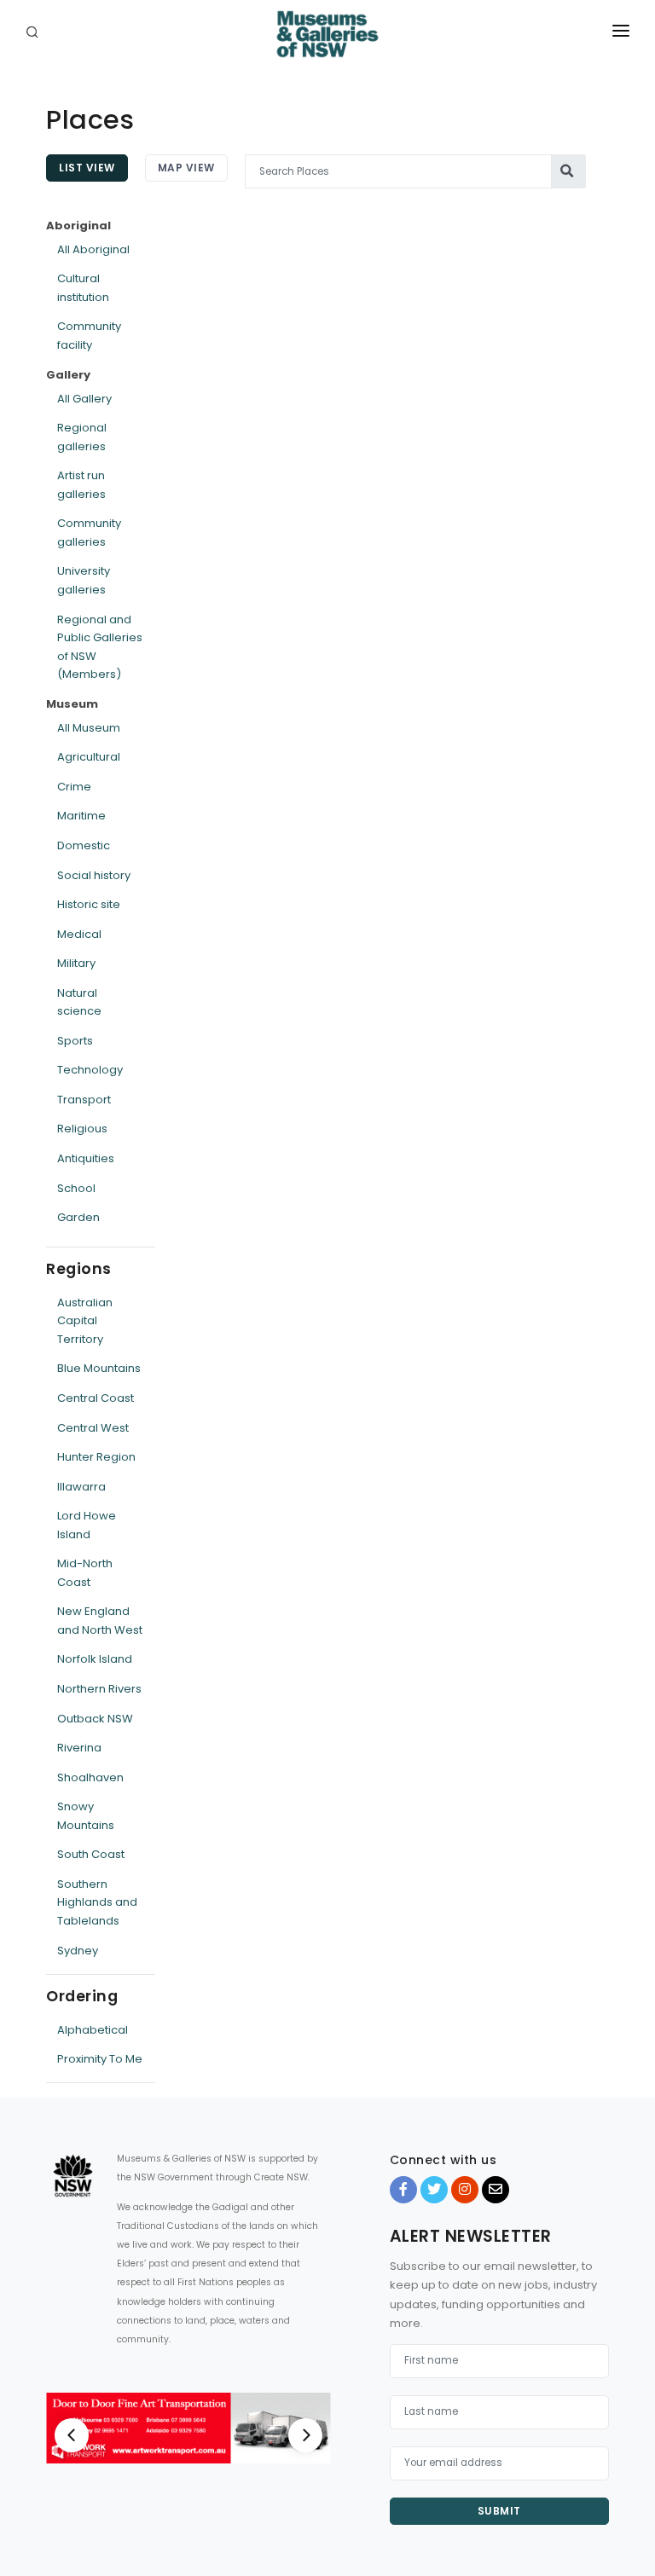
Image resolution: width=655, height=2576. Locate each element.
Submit (499, 2511)
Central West (93, 1428)
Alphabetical (93, 2030)
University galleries (84, 580)
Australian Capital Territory (85, 1321)
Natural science (79, 1002)
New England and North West (100, 1621)
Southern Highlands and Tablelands (97, 1902)
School (76, 1188)
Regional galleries (82, 437)
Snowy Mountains (86, 1816)
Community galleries (89, 533)
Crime (74, 787)
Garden (78, 1217)
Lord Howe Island (87, 1525)
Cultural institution (83, 288)
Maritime (81, 816)
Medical (79, 934)
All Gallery (84, 399)
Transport (84, 1100)
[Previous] (72, 2435)
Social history (94, 875)
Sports (75, 1041)
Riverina (79, 1748)
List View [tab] (87, 168)
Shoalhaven (90, 1777)
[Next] (305, 2435)
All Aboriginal (93, 249)
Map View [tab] (186, 168)
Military (76, 963)
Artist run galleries (81, 485)
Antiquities (86, 1158)
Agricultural (89, 757)
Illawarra (81, 1487)
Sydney (78, 1951)
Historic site (89, 904)
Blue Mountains (99, 1368)
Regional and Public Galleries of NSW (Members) (100, 647)
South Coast (91, 1854)
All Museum (89, 728)
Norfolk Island (95, 1659)
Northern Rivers (99, 1689)
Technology (90, 1070)
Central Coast (96, 1398)
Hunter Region (96, 1457)
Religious (82, 1129)
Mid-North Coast (85, 1573)
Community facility (89, 336)
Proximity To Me (100, 2059)
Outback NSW (95, 1719)
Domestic (84, 845)
